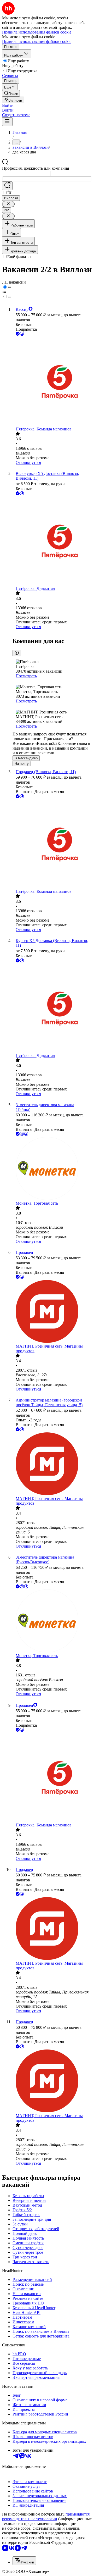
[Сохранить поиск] (7, 186)
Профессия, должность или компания (36, 168)
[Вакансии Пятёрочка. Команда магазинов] (52, 382)
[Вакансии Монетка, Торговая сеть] (52, 1169)
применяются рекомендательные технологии (46, 2516)
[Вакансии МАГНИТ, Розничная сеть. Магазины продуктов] (52, 1312)
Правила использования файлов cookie (37, 41)
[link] (11, 93)
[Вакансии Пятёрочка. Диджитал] (52, 541)
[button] (8, 105)
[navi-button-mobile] (7, 122)
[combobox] (26, 173)
